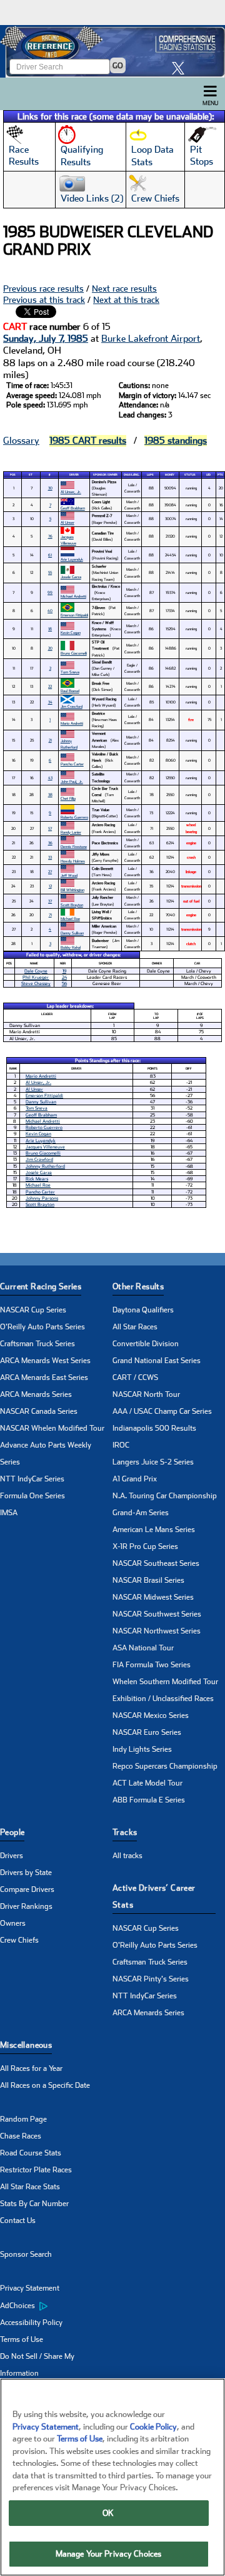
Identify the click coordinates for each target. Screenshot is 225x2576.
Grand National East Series (157, 1361)
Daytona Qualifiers (143, 1310)
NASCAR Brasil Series (148, 1580)
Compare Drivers (27, 1889)
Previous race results (43, 289)
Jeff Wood (69, 875)
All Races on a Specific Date (45, 2085)
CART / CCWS (135, 1377)
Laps (150, 475)
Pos (13, 475)
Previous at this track (44, 300)
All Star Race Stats (30, 2187)
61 (50, 555)
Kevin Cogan (71, 632)
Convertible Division (146, 1344)
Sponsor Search (26, 2254)
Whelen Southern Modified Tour (165, 1682)
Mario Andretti (72, 723)
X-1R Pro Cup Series (145, 1546)
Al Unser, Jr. (71, 492)
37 (50, 901)
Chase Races (21, 2136)
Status (190, 475)
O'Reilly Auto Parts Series (42, 1327)
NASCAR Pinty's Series (151, 1979)
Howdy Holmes (73, 861)
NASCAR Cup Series (33, 1310)
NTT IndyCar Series (32, 1479)
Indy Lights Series (142, 1749)
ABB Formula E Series (149, 1800)
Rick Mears (37, 1179)
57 (50, 828)
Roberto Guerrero (74, 817)
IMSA (9, 1513)
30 (50, 488)
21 (50, 740)
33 (50, 857)
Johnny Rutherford (69, 744)
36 (50, 843)
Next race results (124, 289)
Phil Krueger (36, 977)
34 (50, 702)
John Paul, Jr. (72, 781)
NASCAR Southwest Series (157, 1614)
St (31, 475)
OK (108, 2513)
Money (170, 475)
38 (50, 795)
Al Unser (67, 522)
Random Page (23, 2119)
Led (208, 475)
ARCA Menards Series (36, 1394)
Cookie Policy (153, 2427)
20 (50, 648)
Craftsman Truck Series (37, 1344)
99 (50, 592)
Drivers (12, 1856)
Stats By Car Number (34, 2204)
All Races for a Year (31, 2068)
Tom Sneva (70, 672)
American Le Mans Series (154, 1530)
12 (50, 886)
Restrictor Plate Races (36, 2170)
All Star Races (135, 1327)
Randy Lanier (71, 832)
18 (50, 629)
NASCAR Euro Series (147, 1732)
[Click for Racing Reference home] (112, 51)
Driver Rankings (26, 1906)
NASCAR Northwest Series (157, 1631)
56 (64, 984)
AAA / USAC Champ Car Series (162, 1411)
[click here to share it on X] (181, 68)
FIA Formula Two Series (152, 1665)
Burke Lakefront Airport (151, 339)
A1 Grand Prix (135, 1479)
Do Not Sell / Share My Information (37, 2365)
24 (64, 977)
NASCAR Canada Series (39, 1411)
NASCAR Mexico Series (151, 1715)
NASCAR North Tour (146, 1394)
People (12, 1832)
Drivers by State (26, 1873)
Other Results (138, 1286)
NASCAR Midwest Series (153, 1597)
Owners (13, 1923)
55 (50, 572)
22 (50, 686)
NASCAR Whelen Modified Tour (52, 1428)
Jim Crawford (72, 706)
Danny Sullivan (72, 933)
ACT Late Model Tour (147, 1783)
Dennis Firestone (74, 846)
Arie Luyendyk (72, 559)
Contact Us (18, 2221)
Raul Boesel (70, 691)
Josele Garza (71, 577)
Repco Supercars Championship (165, 1766)
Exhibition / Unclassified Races (163, 1699)
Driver (74, 475)
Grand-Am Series (141, 1513)
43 (50, 778)
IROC (121, 1445)
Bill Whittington (72, 890)
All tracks (127, 1856)
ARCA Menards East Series (44, 1377)
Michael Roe (70, 918)
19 (64, 971)
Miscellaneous (26, 2045)
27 (50, 871)
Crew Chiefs (19, 1940)
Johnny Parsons (42, 1198)
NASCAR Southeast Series (156, 1563)
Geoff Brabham (73, 508)
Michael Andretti (73, 596)
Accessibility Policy (31, 2323)
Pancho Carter (72, 764)
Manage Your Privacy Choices (109, 2554)
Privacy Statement (30, 2288)
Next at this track (126, 300)
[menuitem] (56, 2306)
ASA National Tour (143, 1648)
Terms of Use (22, 2339)
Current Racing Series (41, 1286)
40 (50, 611)
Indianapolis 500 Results (154, 1428)
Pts (220, 475)
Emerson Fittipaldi (74, 615)
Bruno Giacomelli (74, 653)
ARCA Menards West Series (45, 1361)
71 (50, 915)
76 (50, 536)
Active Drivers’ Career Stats (154, 1896)
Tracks (125, 1832)
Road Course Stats (31, 2153)
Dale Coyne (36, 971)
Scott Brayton (72, 905)
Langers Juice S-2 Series (153, 1462)
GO (118, 66)
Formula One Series (32, 1496)
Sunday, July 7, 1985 (46, 339)
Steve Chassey (36, 984)
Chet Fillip (68, 798)
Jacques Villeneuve (68, 540)
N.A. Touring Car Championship (165, 1496)
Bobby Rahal (71, 947)
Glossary (21, 441)
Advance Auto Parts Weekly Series (46, 1454)
